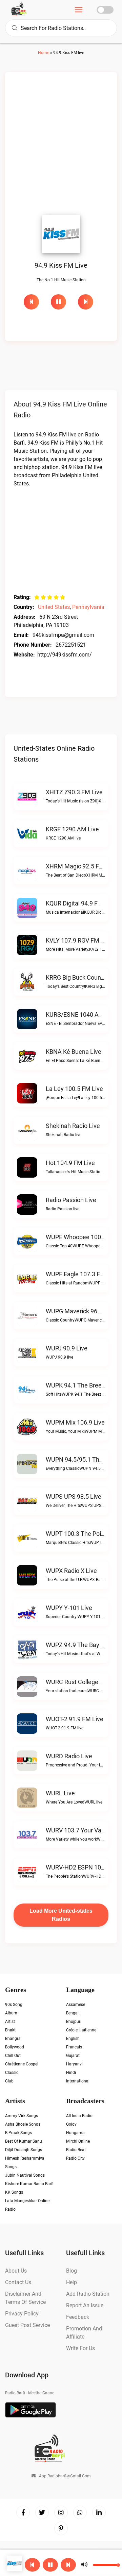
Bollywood (15, 2047)
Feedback (78, 2317)
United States (54, 607)
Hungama (75, 2133)
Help (72, 2282)
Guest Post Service (27, 2325)
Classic (12, 2073)
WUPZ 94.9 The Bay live (79, 1645)
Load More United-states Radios (61, 1915)
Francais (74, 2047)
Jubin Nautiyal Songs (25, 2175)
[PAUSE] (61, 302)
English (73, 2039)
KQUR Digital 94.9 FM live (81, 903)
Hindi (71, 2073)
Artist (10, 2022)
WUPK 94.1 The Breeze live (83, 1385)
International (78, 2081)
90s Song (14, 2005)
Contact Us (18, 2282)
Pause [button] (58, 302)
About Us (16, 2271)
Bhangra (13, 2039)
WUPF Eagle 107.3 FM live (82, 1274)
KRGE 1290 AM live (72, 829)
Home (44, 53)
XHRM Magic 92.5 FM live (81, 866)
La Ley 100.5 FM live (74, 1089)
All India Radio (79, 2116)
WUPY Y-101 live (69, 1608)
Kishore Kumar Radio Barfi (29, 2184)
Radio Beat (76, 2150)
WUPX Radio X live (71, 1571)
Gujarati (73, 2056)
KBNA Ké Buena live (74, 1052)
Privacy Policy (22, 2314)
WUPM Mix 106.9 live (75, 1422)
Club (9, 2081)
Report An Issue (85, 2305)
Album (11, 2013)
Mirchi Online (78, 2141)
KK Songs (14, 2192)
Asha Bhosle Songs (23, 2124)
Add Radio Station (88, 2294)
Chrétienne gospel (22, 2064)
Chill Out (13, 2056)
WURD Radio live (69, 1756)
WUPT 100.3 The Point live (82, 1534)
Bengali (73, 2013)
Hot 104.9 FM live (70, 1163)
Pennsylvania (88, 607)
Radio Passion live (71, 1200)
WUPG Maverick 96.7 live (80, 1311)
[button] (50, 2565)
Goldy (71, 2124)
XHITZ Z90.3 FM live (74, 792)
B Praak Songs (18, 2133)
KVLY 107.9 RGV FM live (79, 940)
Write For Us (80, 2348)
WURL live (60, 1793)
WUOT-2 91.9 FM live (75, 1719)
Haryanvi (74, 2064)
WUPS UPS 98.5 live (74, 1497)
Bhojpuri (74, 2022)
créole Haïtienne (81, 2030)
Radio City (75, 2158)
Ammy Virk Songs (22, 2116)
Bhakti (11, 2030)
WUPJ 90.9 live (67, 1348)
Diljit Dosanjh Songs (24, 2150)
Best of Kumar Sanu (24, 2141)
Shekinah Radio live (73, 1126)
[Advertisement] (61, 145)
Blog (72, 2271)
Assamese (76, 2005)
